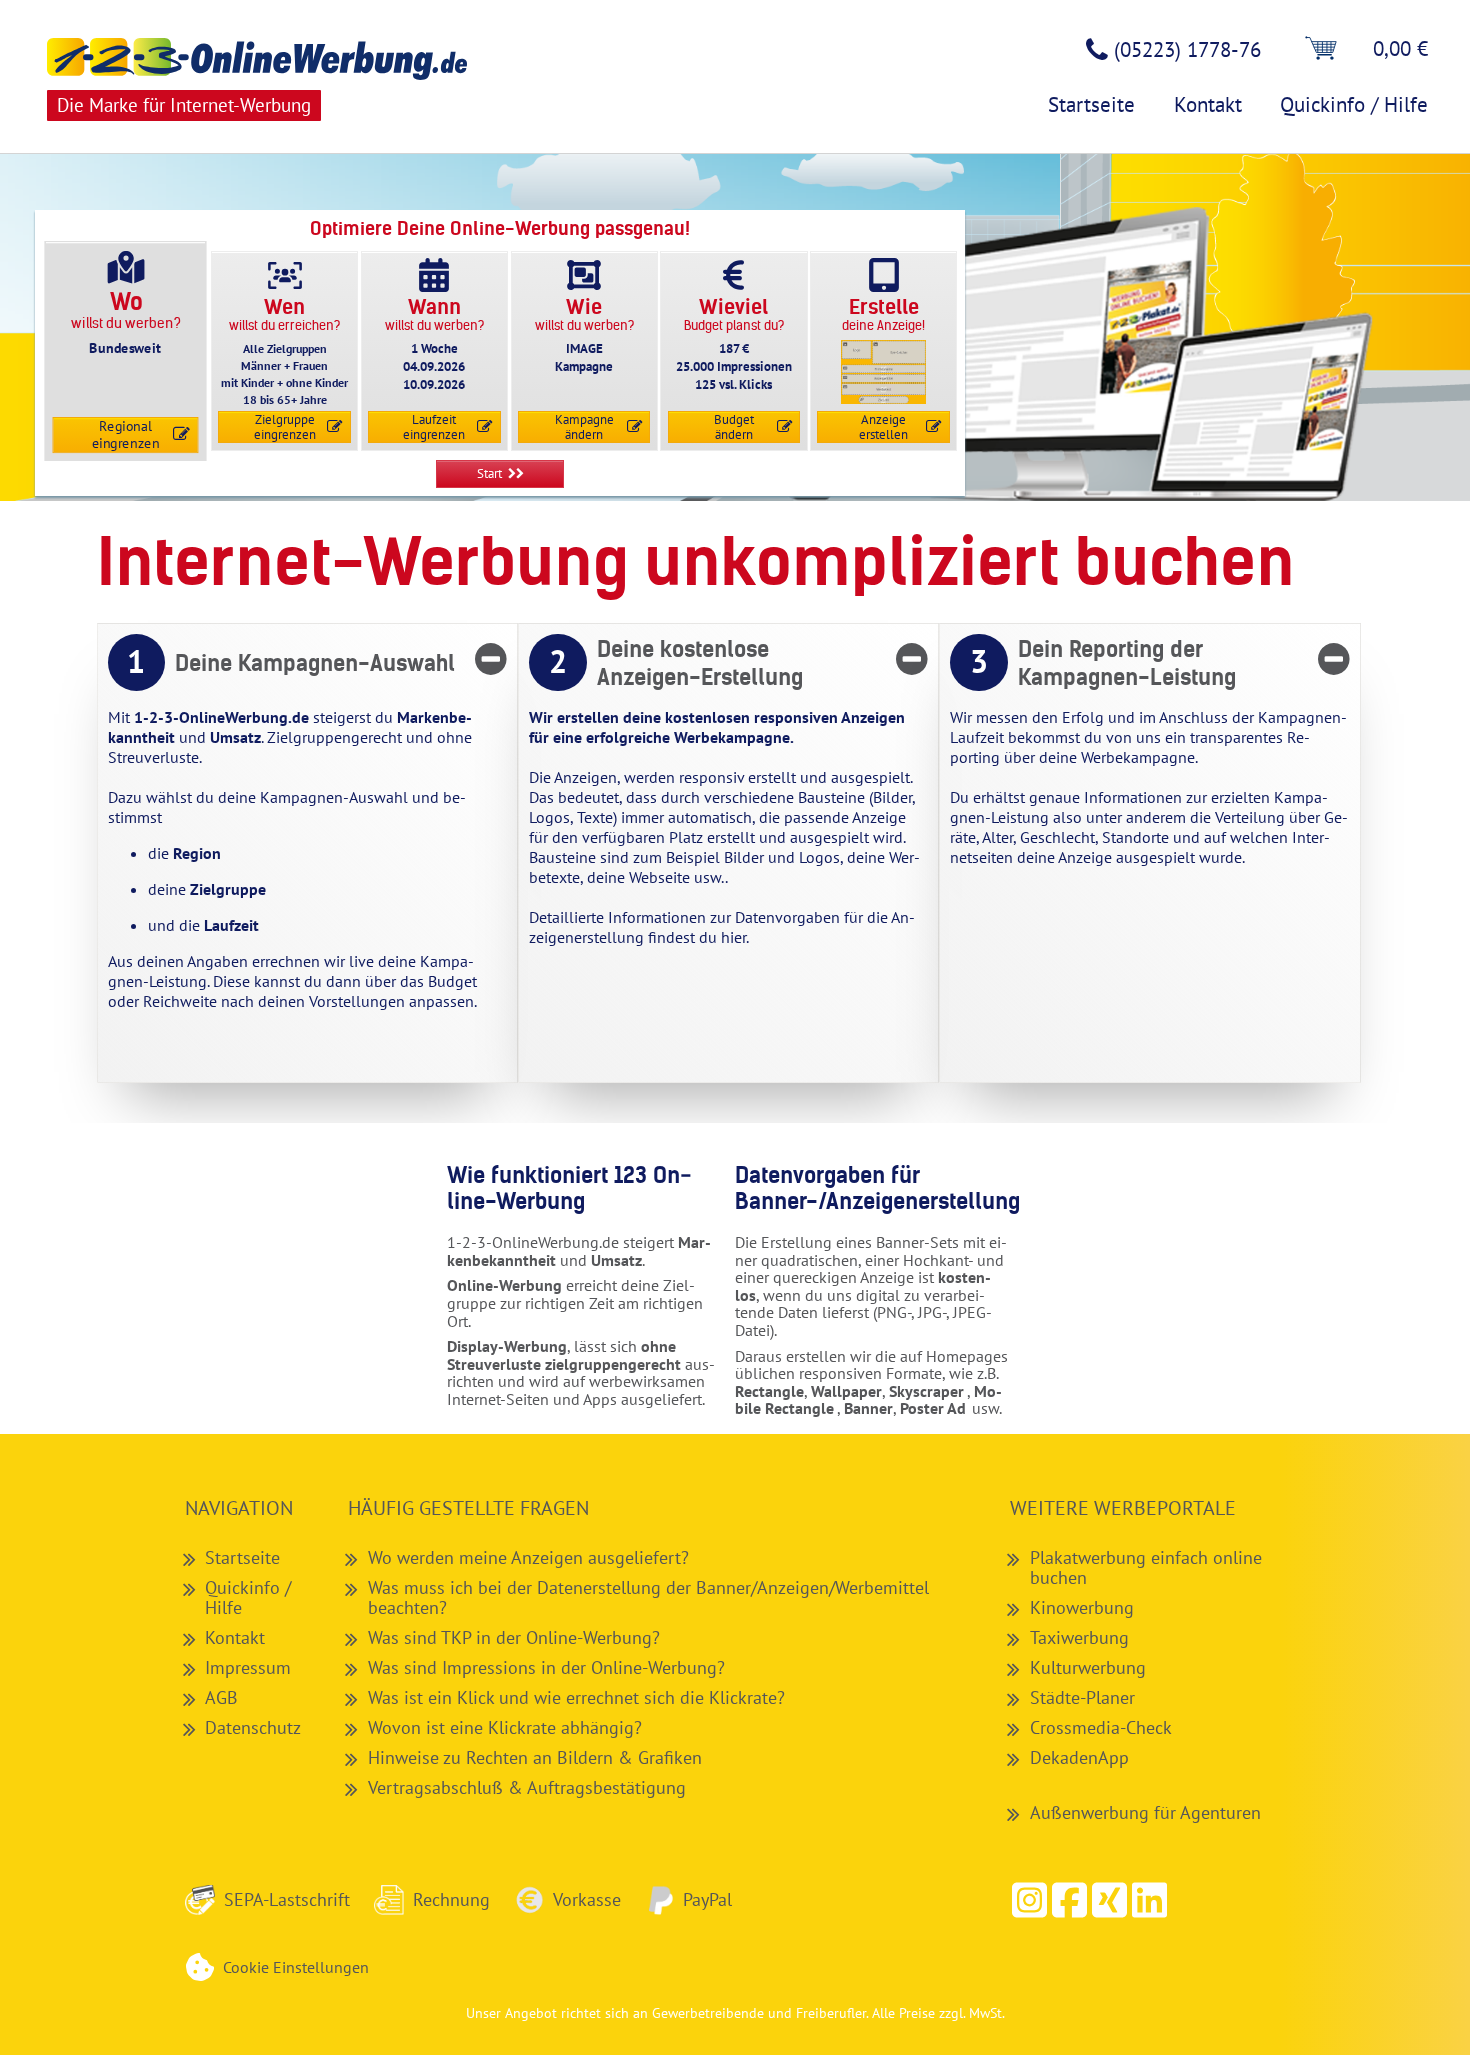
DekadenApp (1079, 1757)
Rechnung (451, 1899)
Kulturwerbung (1088, 1667)
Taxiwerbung (1079, 1637)
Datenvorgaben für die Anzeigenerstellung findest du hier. (722, 927)
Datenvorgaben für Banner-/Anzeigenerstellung (866, 1188)
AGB (221, 1697)
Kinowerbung (1082, 1607)
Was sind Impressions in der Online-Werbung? (546, 1667)
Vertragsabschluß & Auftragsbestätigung (527, 1787)
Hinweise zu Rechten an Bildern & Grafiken (535, 1757)
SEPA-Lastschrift (287, 1899)
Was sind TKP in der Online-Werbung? (514, 1637)
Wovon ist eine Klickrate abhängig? (505, 1727)
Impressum (248, 1667)
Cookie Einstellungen (296, 1967)
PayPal (707, 1899)
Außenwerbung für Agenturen (1145, 1812)
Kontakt (235, 1637)
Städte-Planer (1082, 1697)
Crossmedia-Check (1101, 1727)
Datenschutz (253, 1727)
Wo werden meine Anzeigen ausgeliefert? (528, 1557)
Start (489, 473)
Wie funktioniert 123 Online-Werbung (569, 1188)
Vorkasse (587, 1899)
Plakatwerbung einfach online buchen (1146, 1567)
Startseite (242, 1557)
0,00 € (1400, 48)
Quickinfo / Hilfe (248, 1597)
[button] (1070, 1900)
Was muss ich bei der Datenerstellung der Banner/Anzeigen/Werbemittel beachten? (648, 1597)
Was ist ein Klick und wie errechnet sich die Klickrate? (576, 1697)
